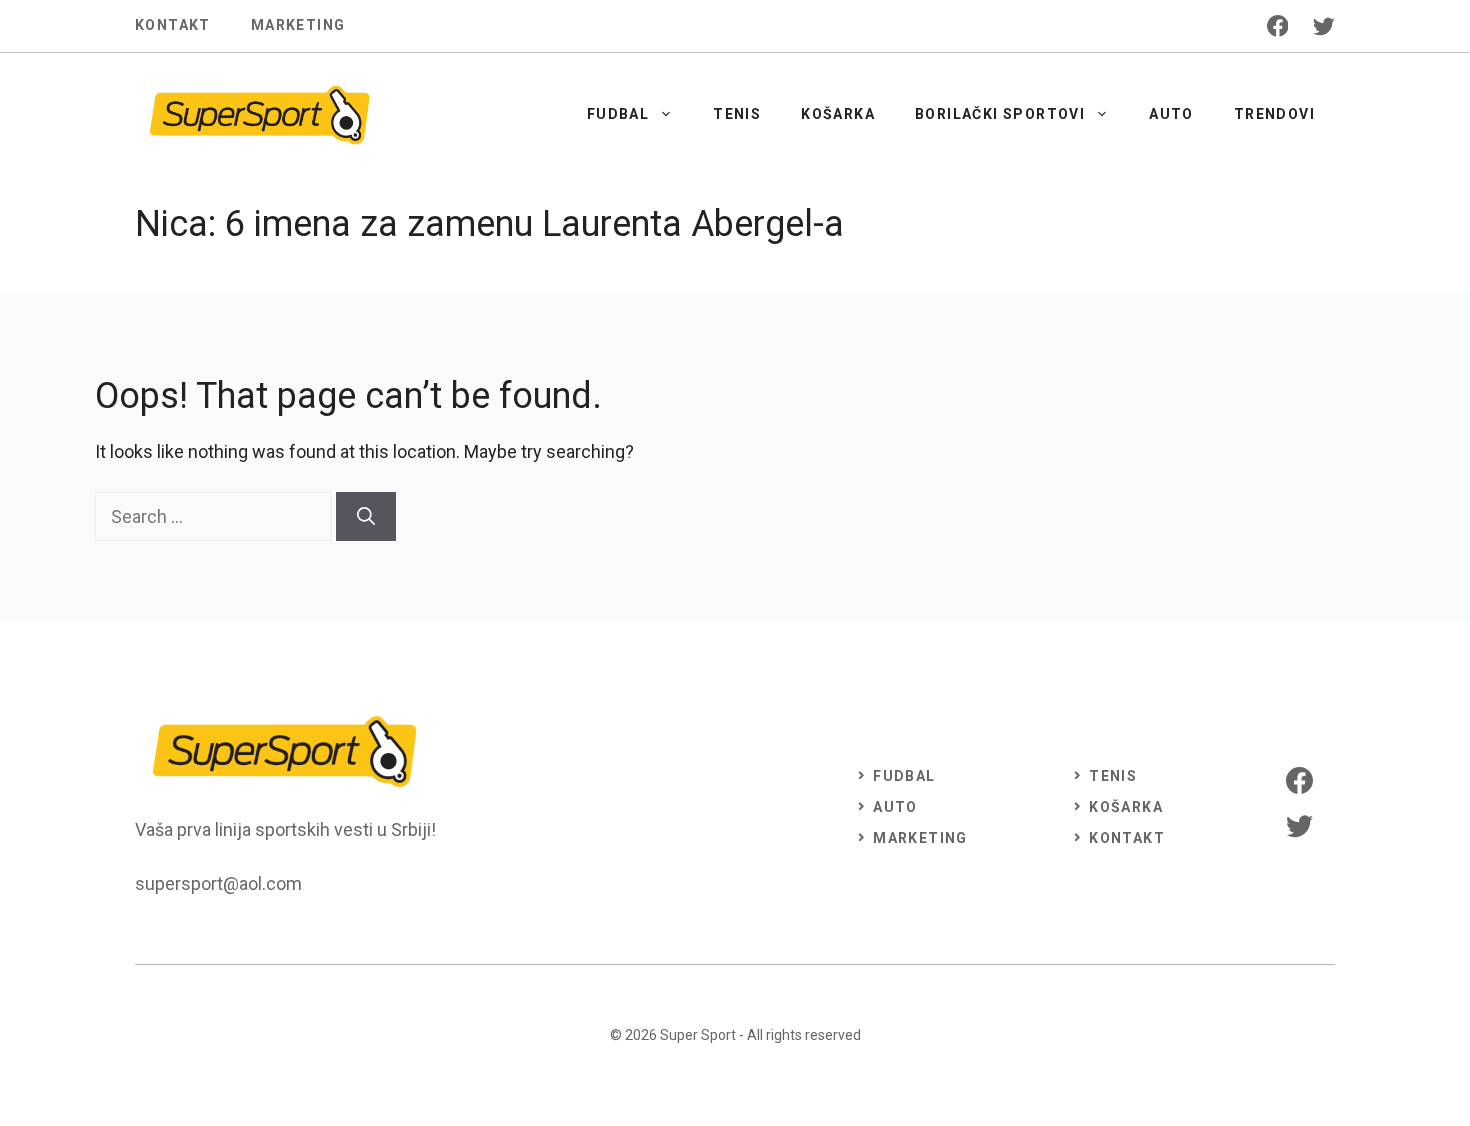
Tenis (737, 114)
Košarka (838, 114)
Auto (1171, 114)
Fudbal (618, 114)
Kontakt (173, 25)
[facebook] (1278, 26)
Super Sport (698, 1035)
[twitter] (1324, 26)
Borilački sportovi (1000, 114)
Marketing (298, 25)
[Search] (366, 516)
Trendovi (1274, 114)
